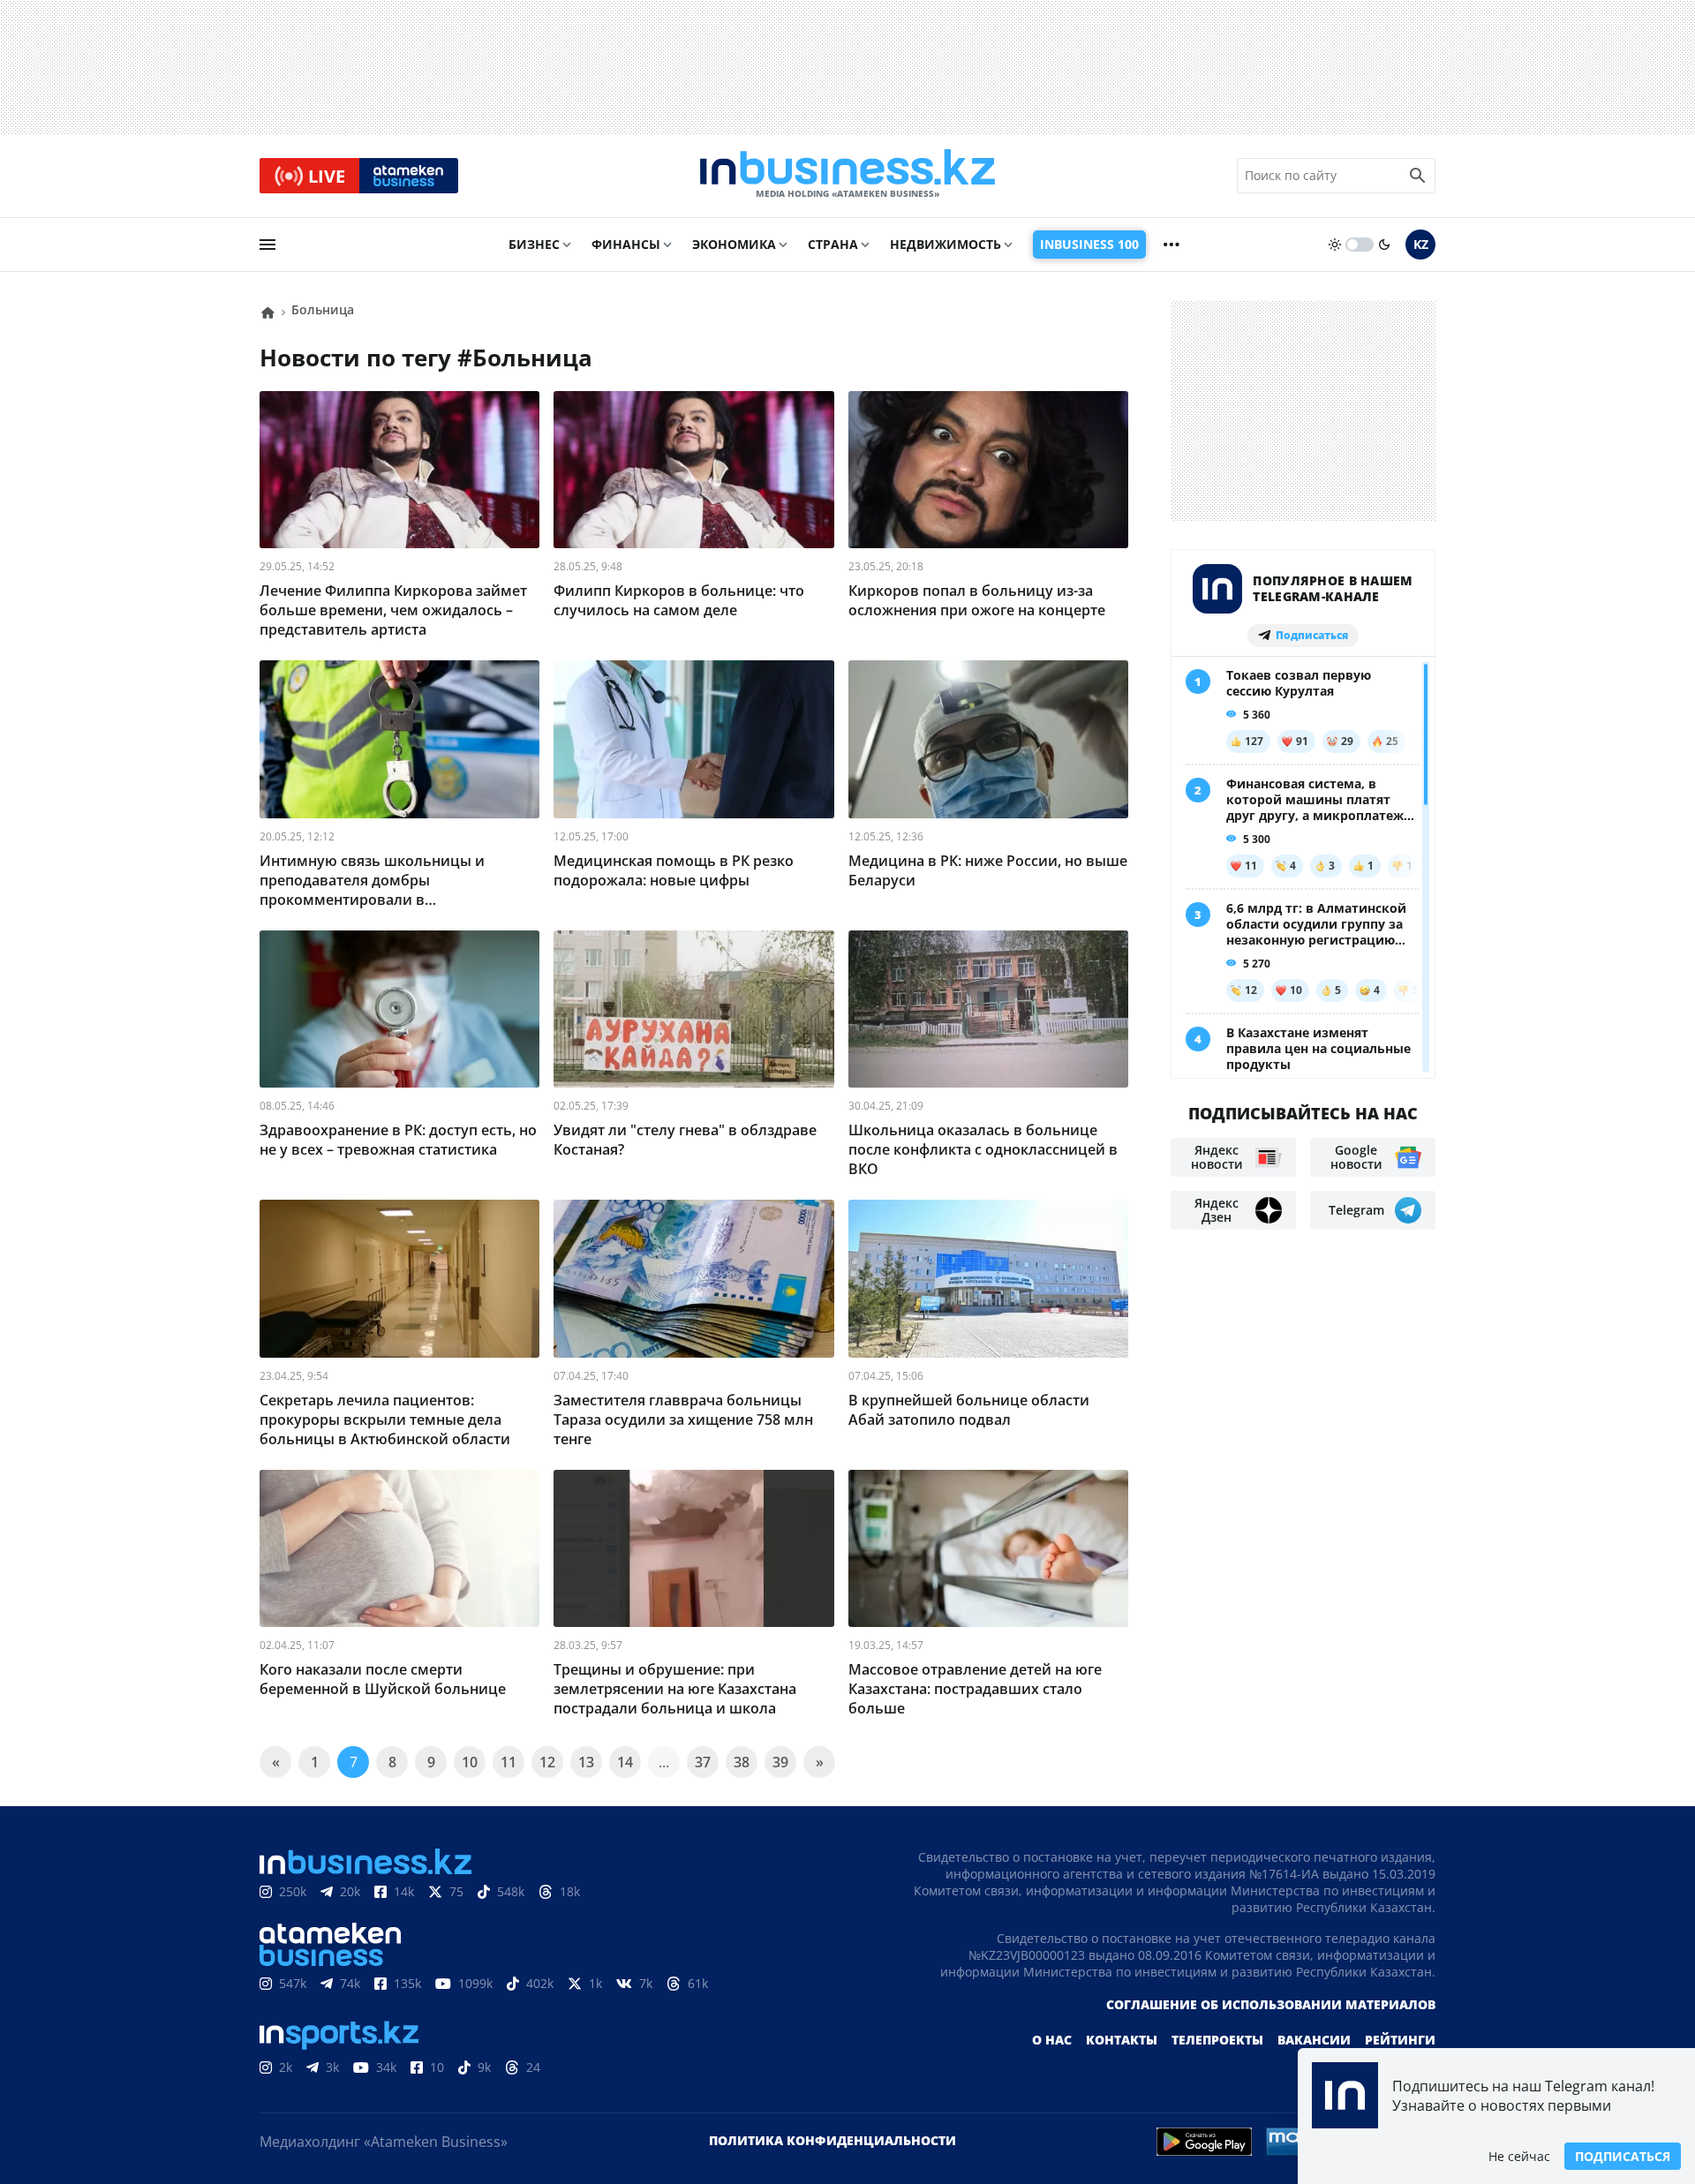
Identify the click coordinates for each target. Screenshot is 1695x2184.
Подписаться (1623, 2156)
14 (625, 1762)
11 (508, 1762)
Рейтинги (1400, 2040)
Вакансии (1314, 2040)
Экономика (734, 244)
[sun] (1335, 245)
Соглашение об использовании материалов (1271, 2004)
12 (547, 1762)
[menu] (267, 245)
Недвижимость (945, 244)
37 (703, 1762)
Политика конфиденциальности (832, 2140)
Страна (833, 244)
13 (586, 1762)
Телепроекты (1217, 2040)
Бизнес (534, 244)
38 (742, 1762)
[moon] (1384, 245)
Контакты (1122, 2040)
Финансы (626, 244)
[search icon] (1418, 176)
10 (470, 1762)
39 (780, 1762)
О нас (1052, 2040)
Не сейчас (1519, 2156)
